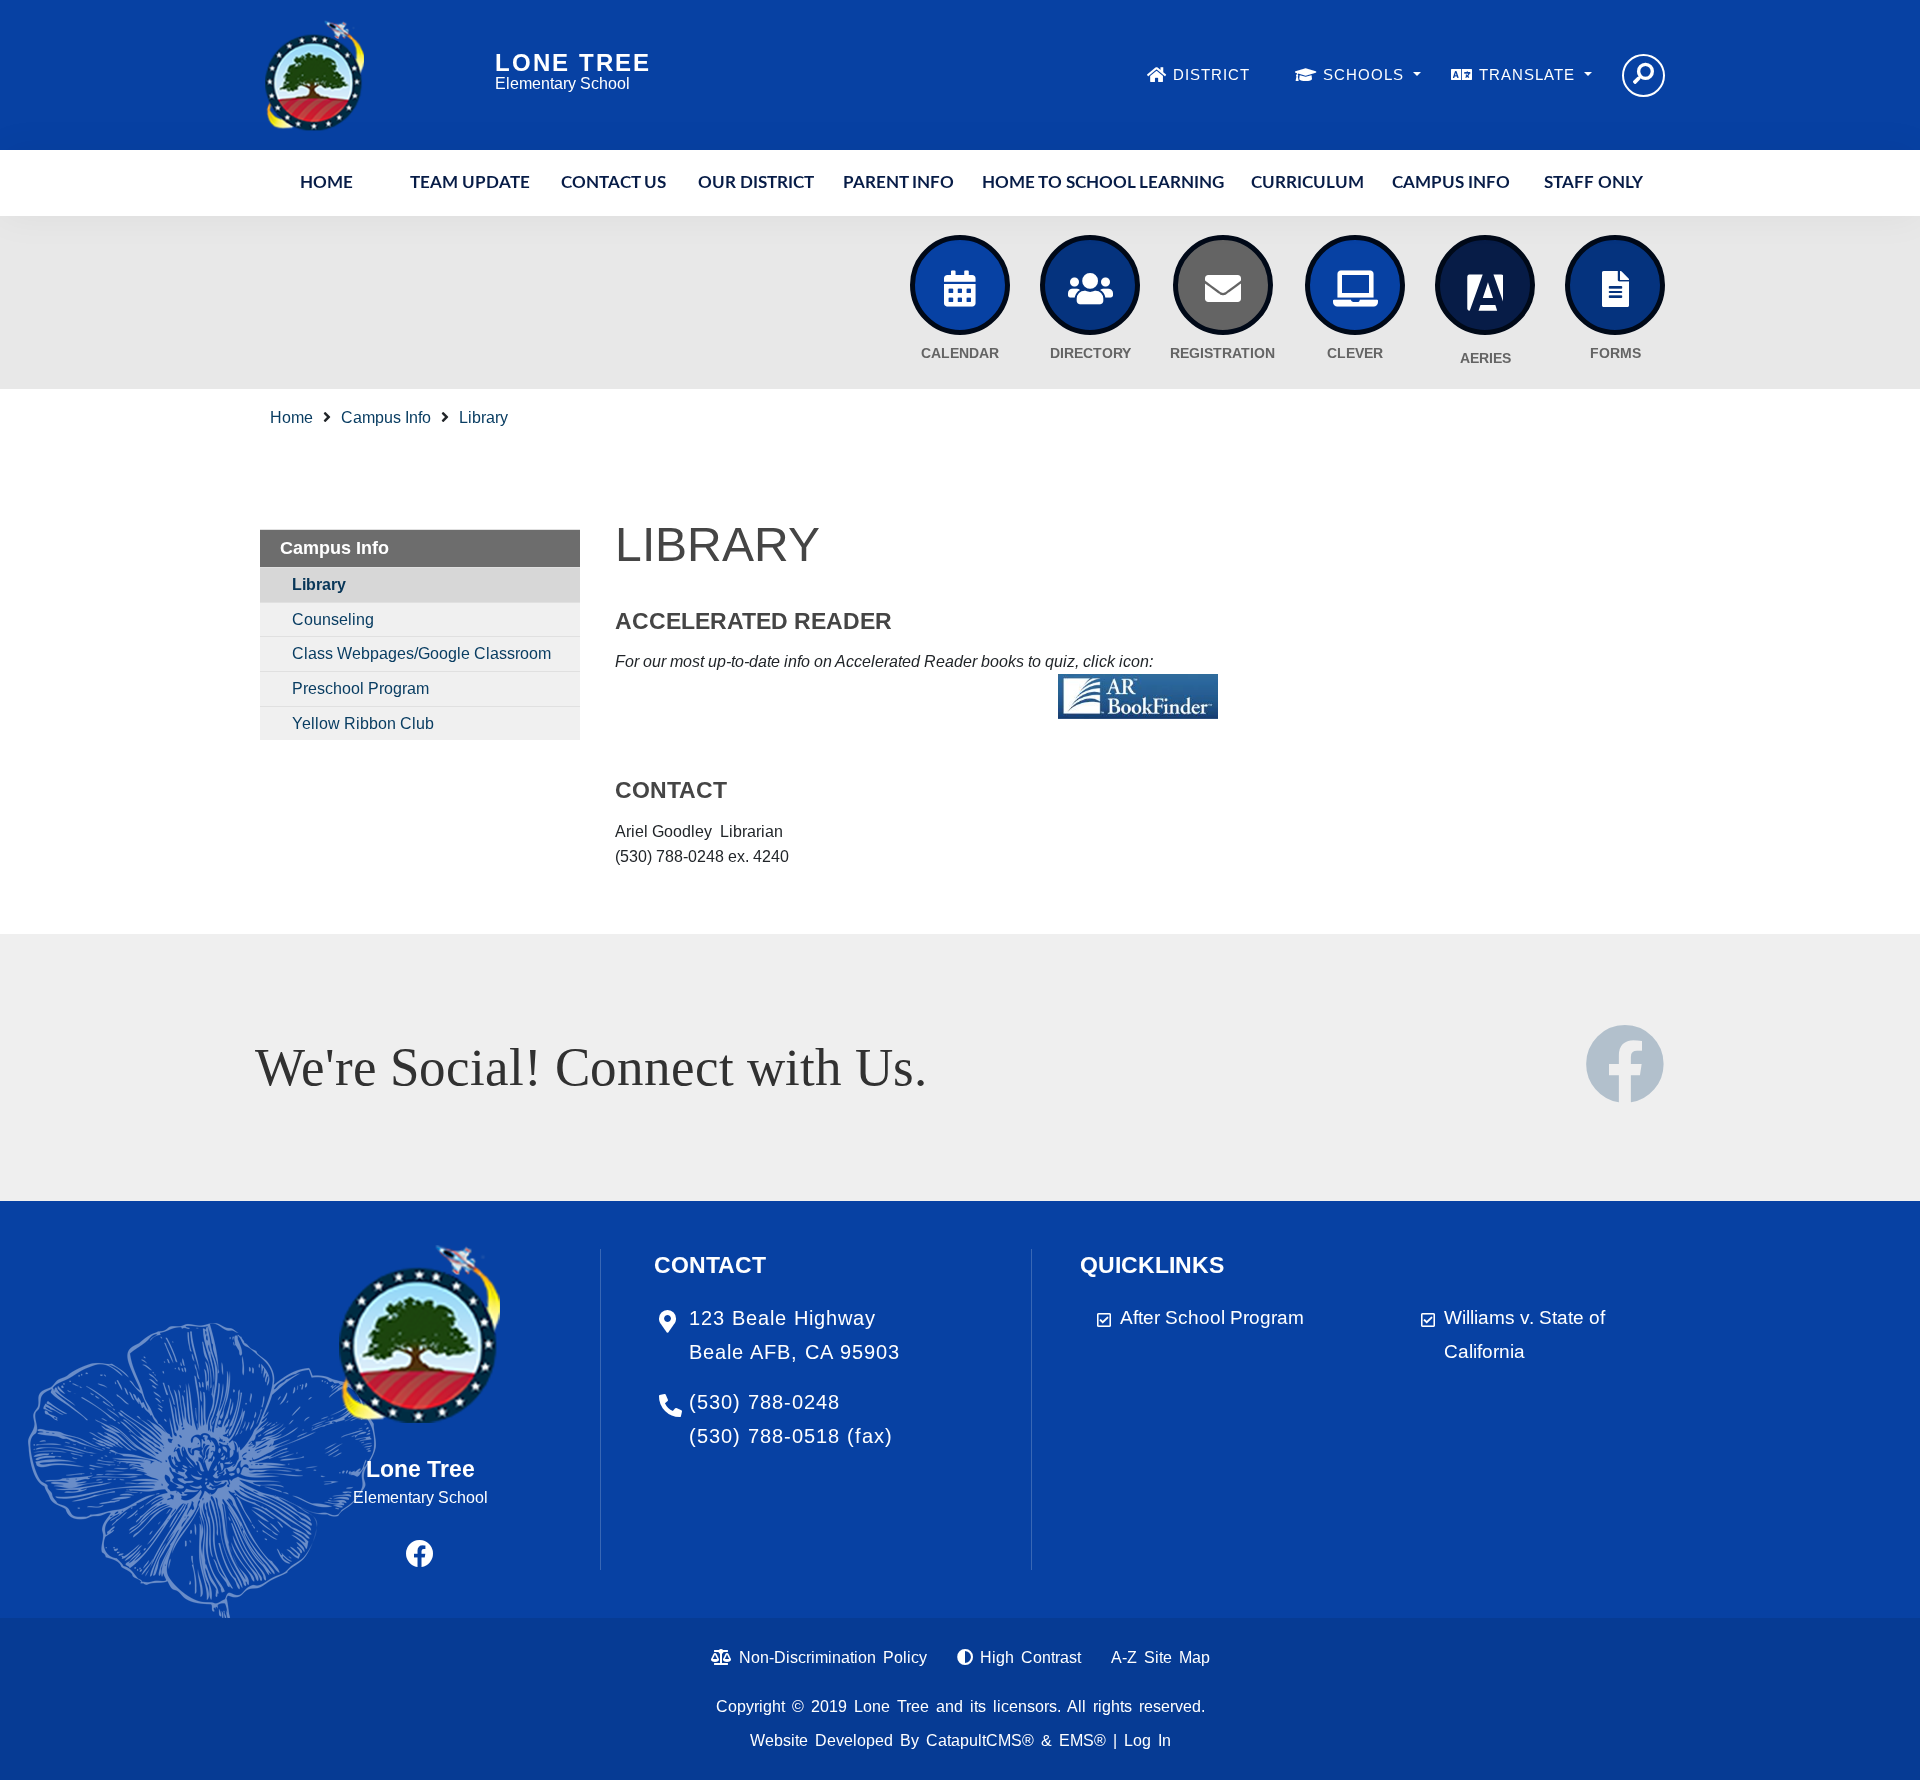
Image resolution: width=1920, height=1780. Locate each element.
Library (483, 417)
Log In (1147, 1740)
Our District (756, 182)
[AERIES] (1485, 285)
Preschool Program (360, 688)
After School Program (1212, 1317)
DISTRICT (1211, 74)
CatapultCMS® (980, 1740)
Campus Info (1451, 182)
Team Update (470, 182)
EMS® (1082, 1740)
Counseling (333, 619)
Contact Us (613, 182)
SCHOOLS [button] (1366, 74)
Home (326, 182)
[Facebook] (1625, 1088)
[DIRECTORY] (1090, 285)
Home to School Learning (1103, 182)
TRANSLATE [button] (1529, 74)
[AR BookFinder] (1138, 695)
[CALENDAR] (960, 285)
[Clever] (1355, 285)
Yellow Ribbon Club (363, 723)
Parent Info (898, 182)
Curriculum (1307, 182)
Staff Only (1593, 182)
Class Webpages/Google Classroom (421, 653)
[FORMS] (1615, 285)
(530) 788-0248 (764, 1402)
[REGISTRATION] (1223, 285)
